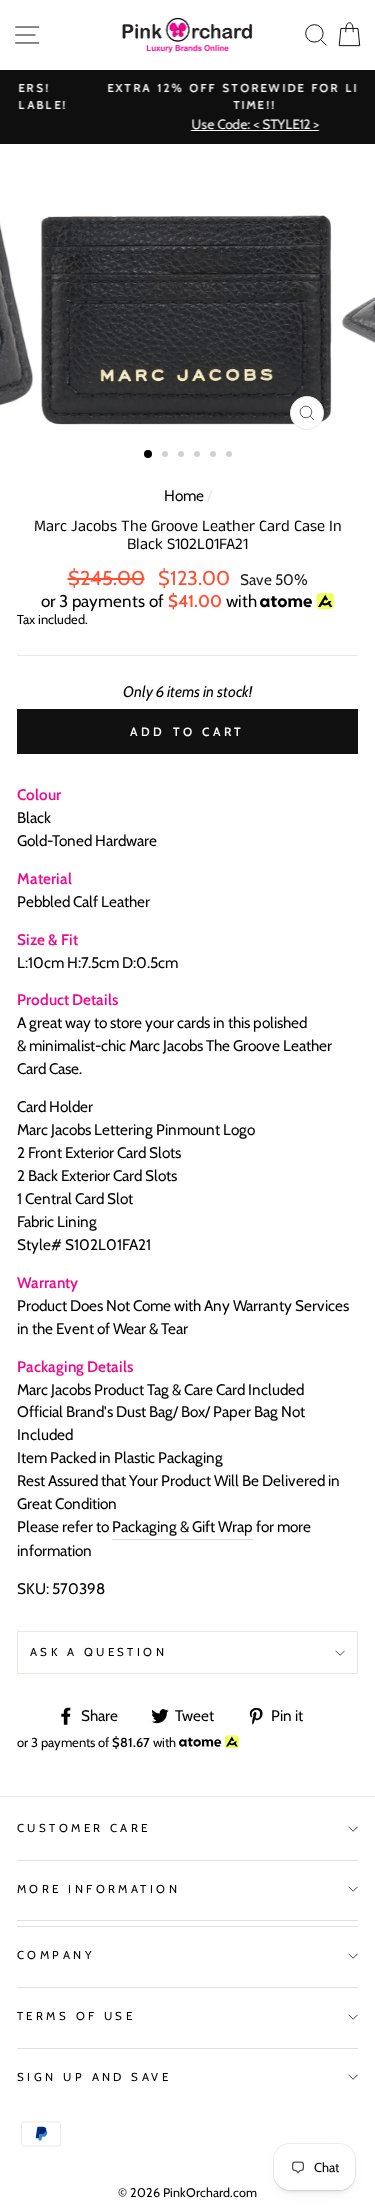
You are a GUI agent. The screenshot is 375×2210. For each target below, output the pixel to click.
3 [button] (183, 456)
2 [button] (167, 456)
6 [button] (231, 456)
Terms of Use (76, 2016)
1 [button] (149, 455)
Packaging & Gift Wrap (182, 1526)
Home (184, 495)
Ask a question (98, 1652)
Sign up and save (94, 2077)
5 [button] (215, 456)
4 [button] (199, 456)
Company (56, 1955)
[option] (188, 292)
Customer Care (84, 1828)
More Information (98, 1889)
